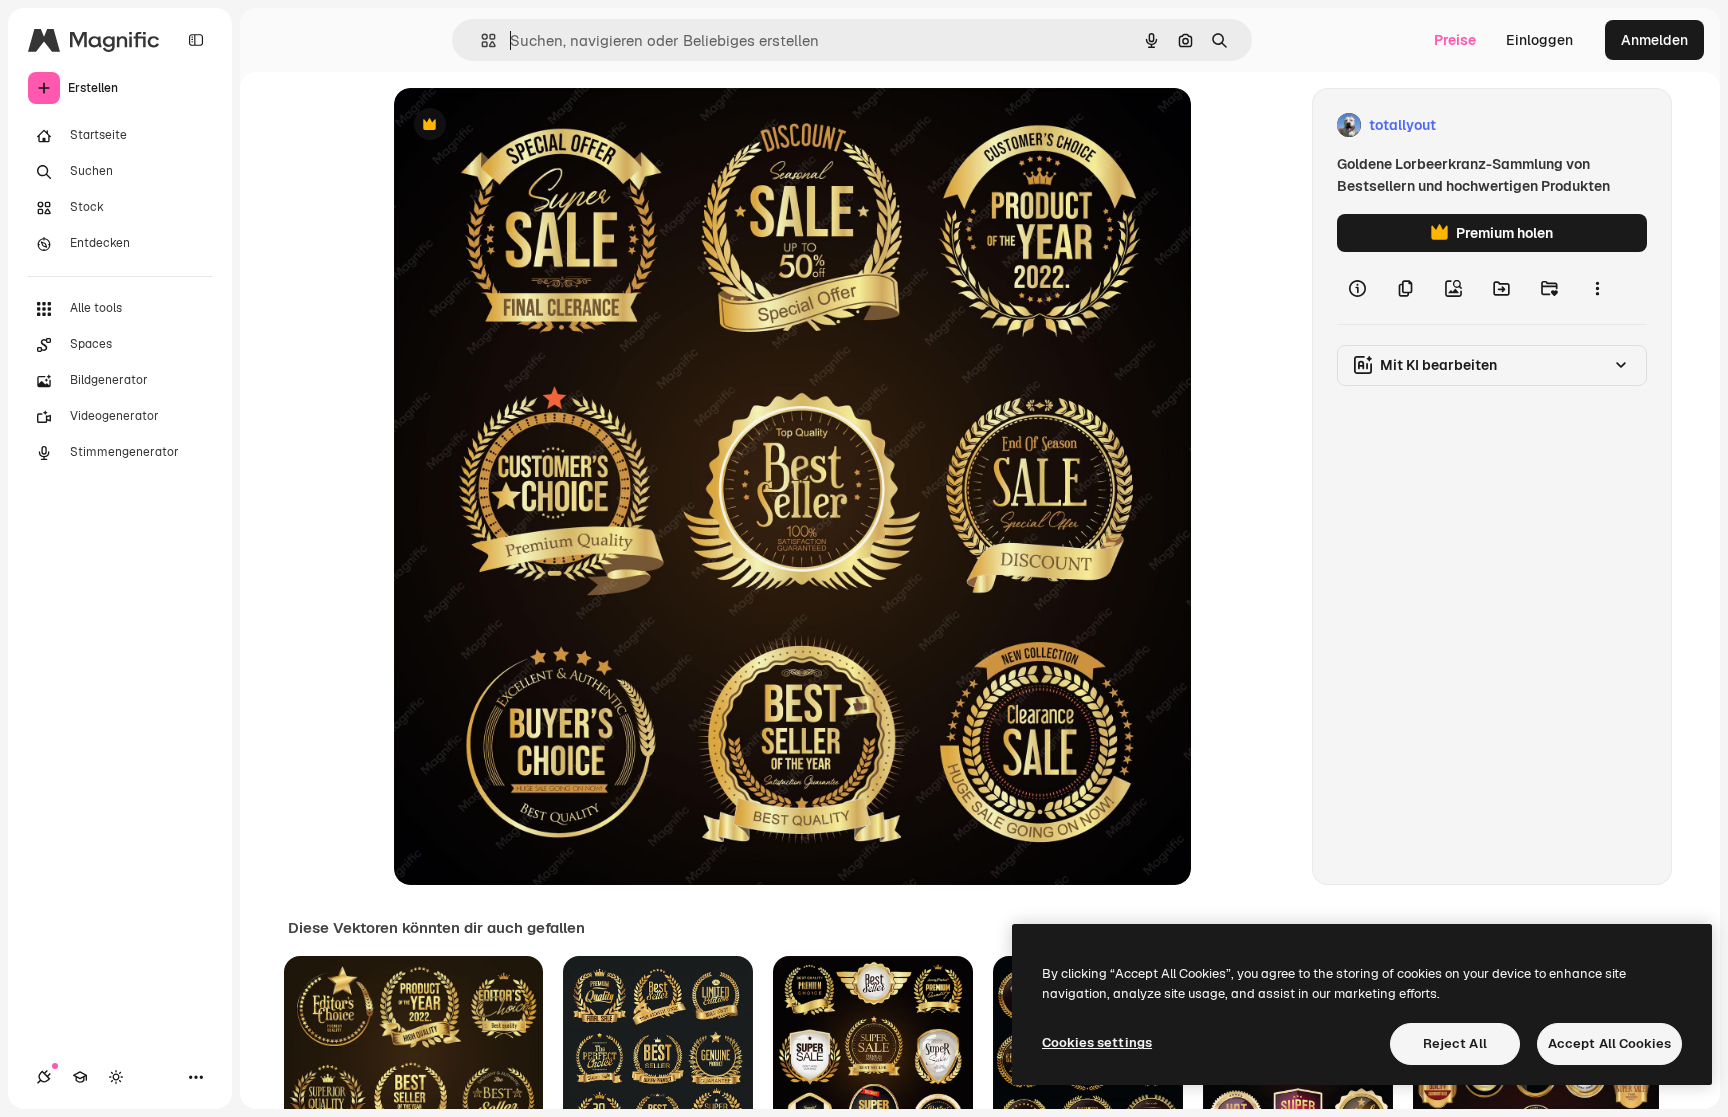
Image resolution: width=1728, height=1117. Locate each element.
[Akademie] (80, 1077)
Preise (1455, 40)
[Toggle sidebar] (196, 40)
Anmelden (1654, 40)
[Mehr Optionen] (1597, 288)
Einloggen (1539, 40)
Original (522, 125)
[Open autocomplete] (480, 40)
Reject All (1455, 1043)
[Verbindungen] (44, 1077)
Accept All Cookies (1609, 1043)
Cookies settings (1097, 1042)
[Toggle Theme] (116, 1077)
